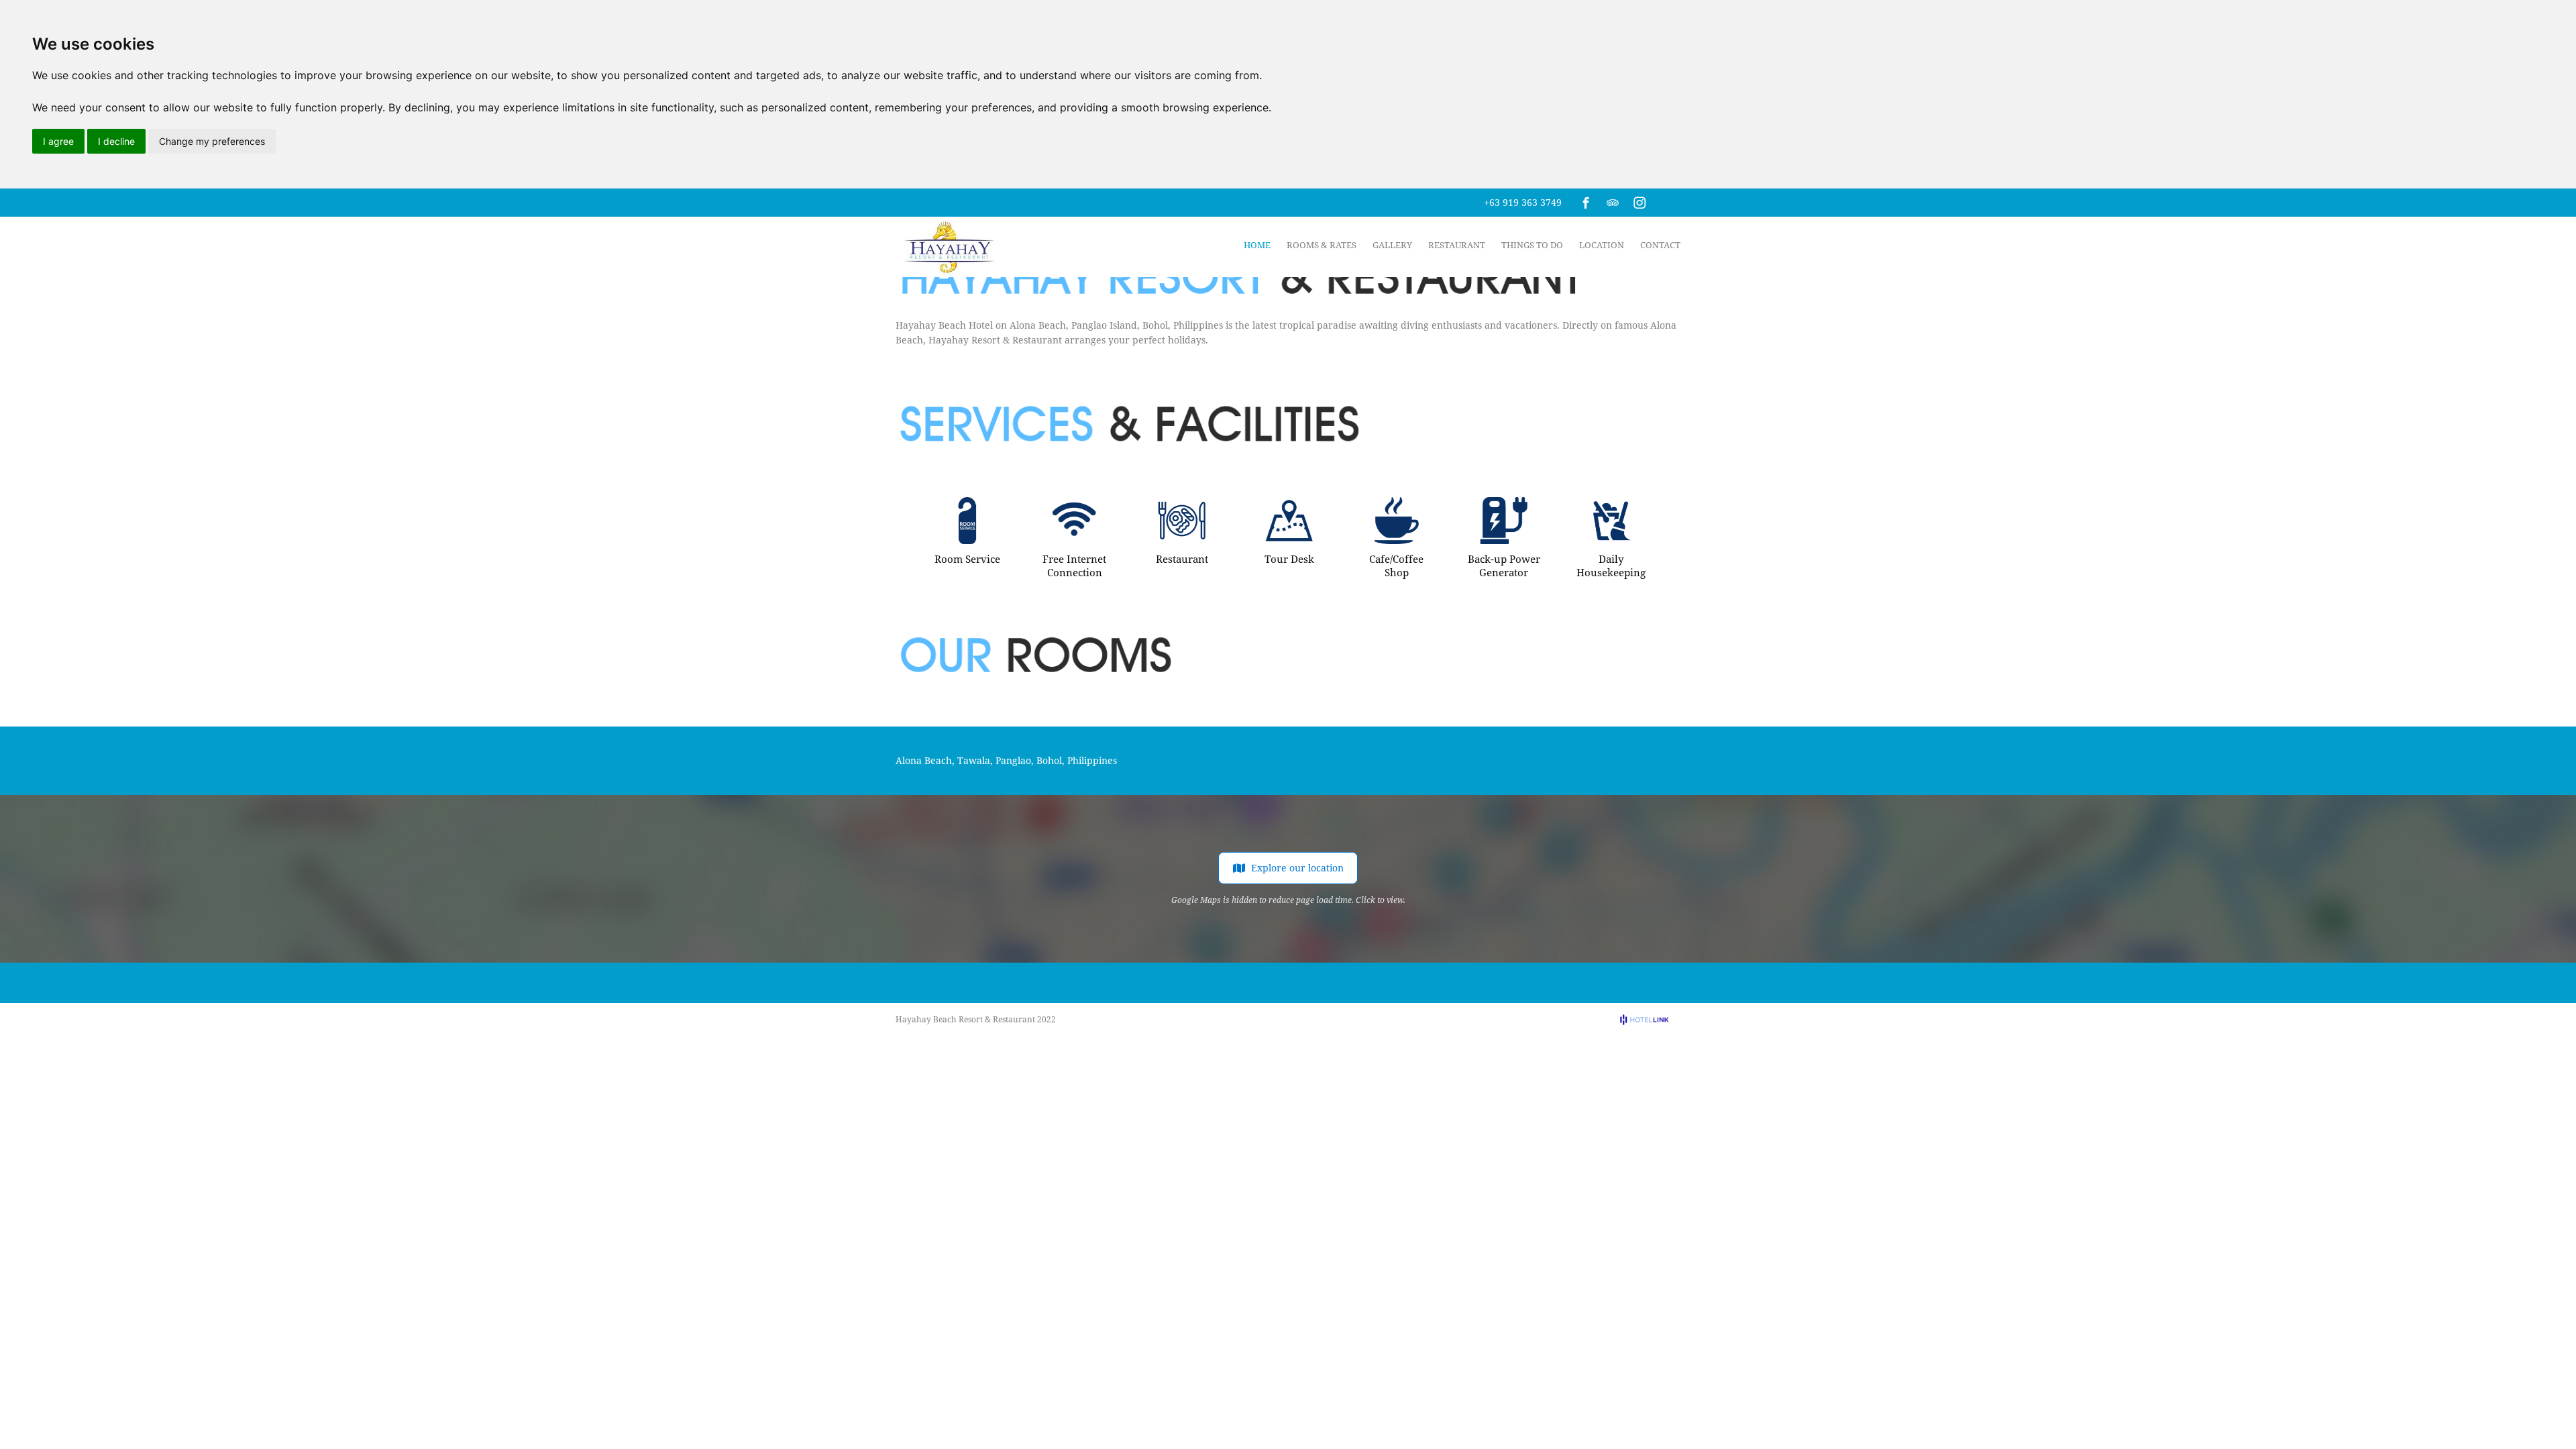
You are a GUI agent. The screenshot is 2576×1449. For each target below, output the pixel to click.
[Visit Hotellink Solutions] (1650, 1019)
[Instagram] (1640, 203)
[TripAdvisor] (1613, 203)
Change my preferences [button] (212, 141)
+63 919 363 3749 (1523, 202)
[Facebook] (1586, 203)
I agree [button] (58, 141)
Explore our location (1297, 868)
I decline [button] (116, 141)
